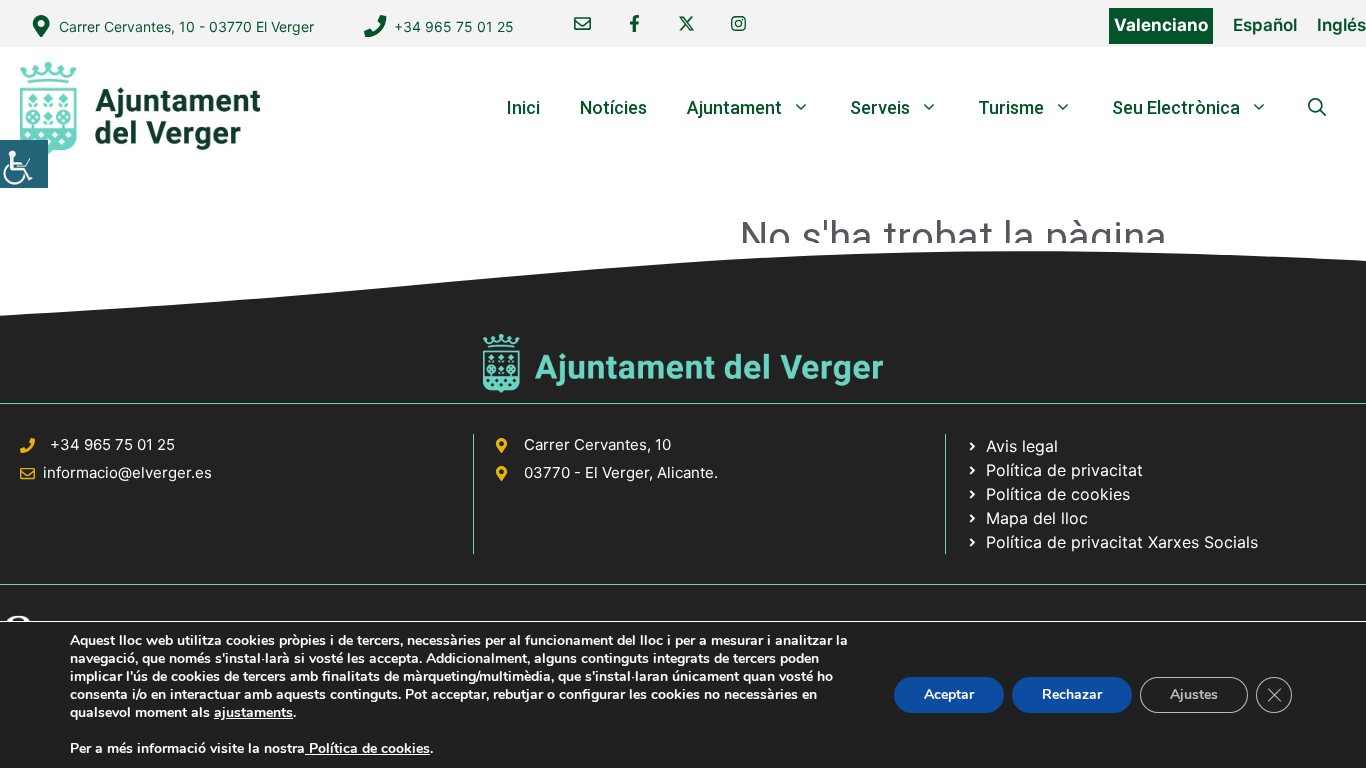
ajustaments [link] (253, 713)
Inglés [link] (1341, 25)
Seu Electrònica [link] (1176, 107)
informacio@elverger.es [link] (127, 472)
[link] (24, 164)
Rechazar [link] (1072, 694)
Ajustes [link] (1194, 694)
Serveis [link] (880, 107)
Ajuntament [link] (734, 107)
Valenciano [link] (1161, 25)
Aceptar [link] (949, 694)
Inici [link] (523, 107)
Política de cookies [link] (367, 748)
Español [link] (1265, 25)
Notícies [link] (613, 107)
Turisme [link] (1011, 107)
